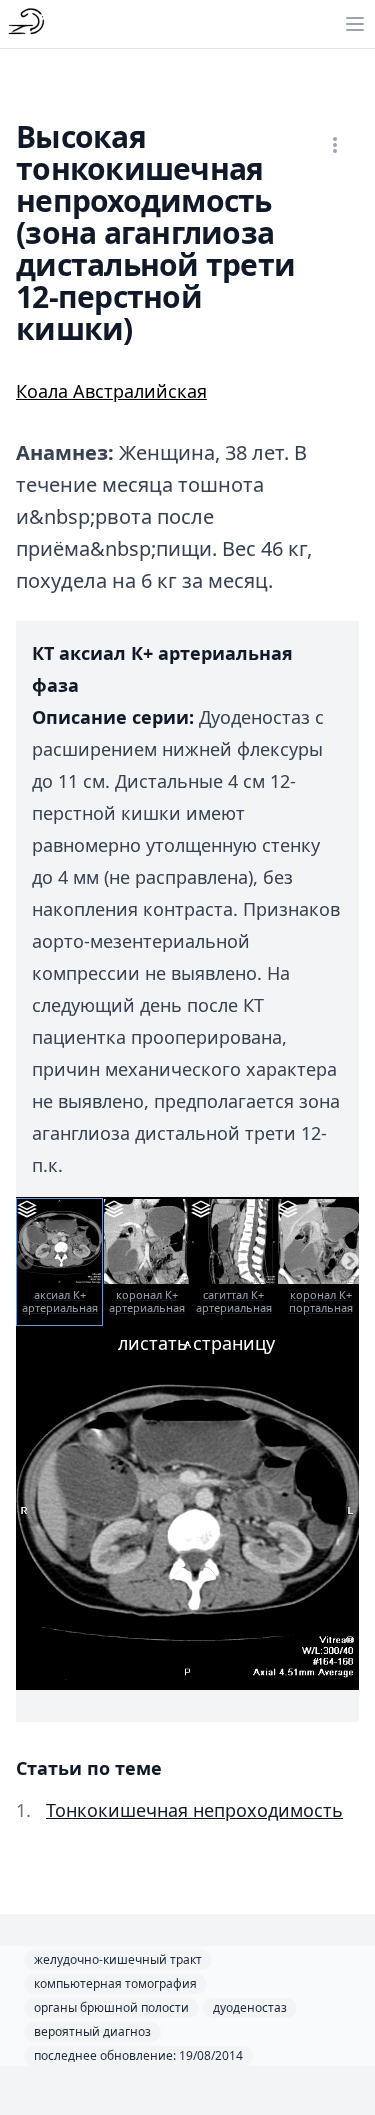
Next (350, 1262)
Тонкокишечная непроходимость (194, 1810)
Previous (25, 1262)
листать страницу (196, 1343)
